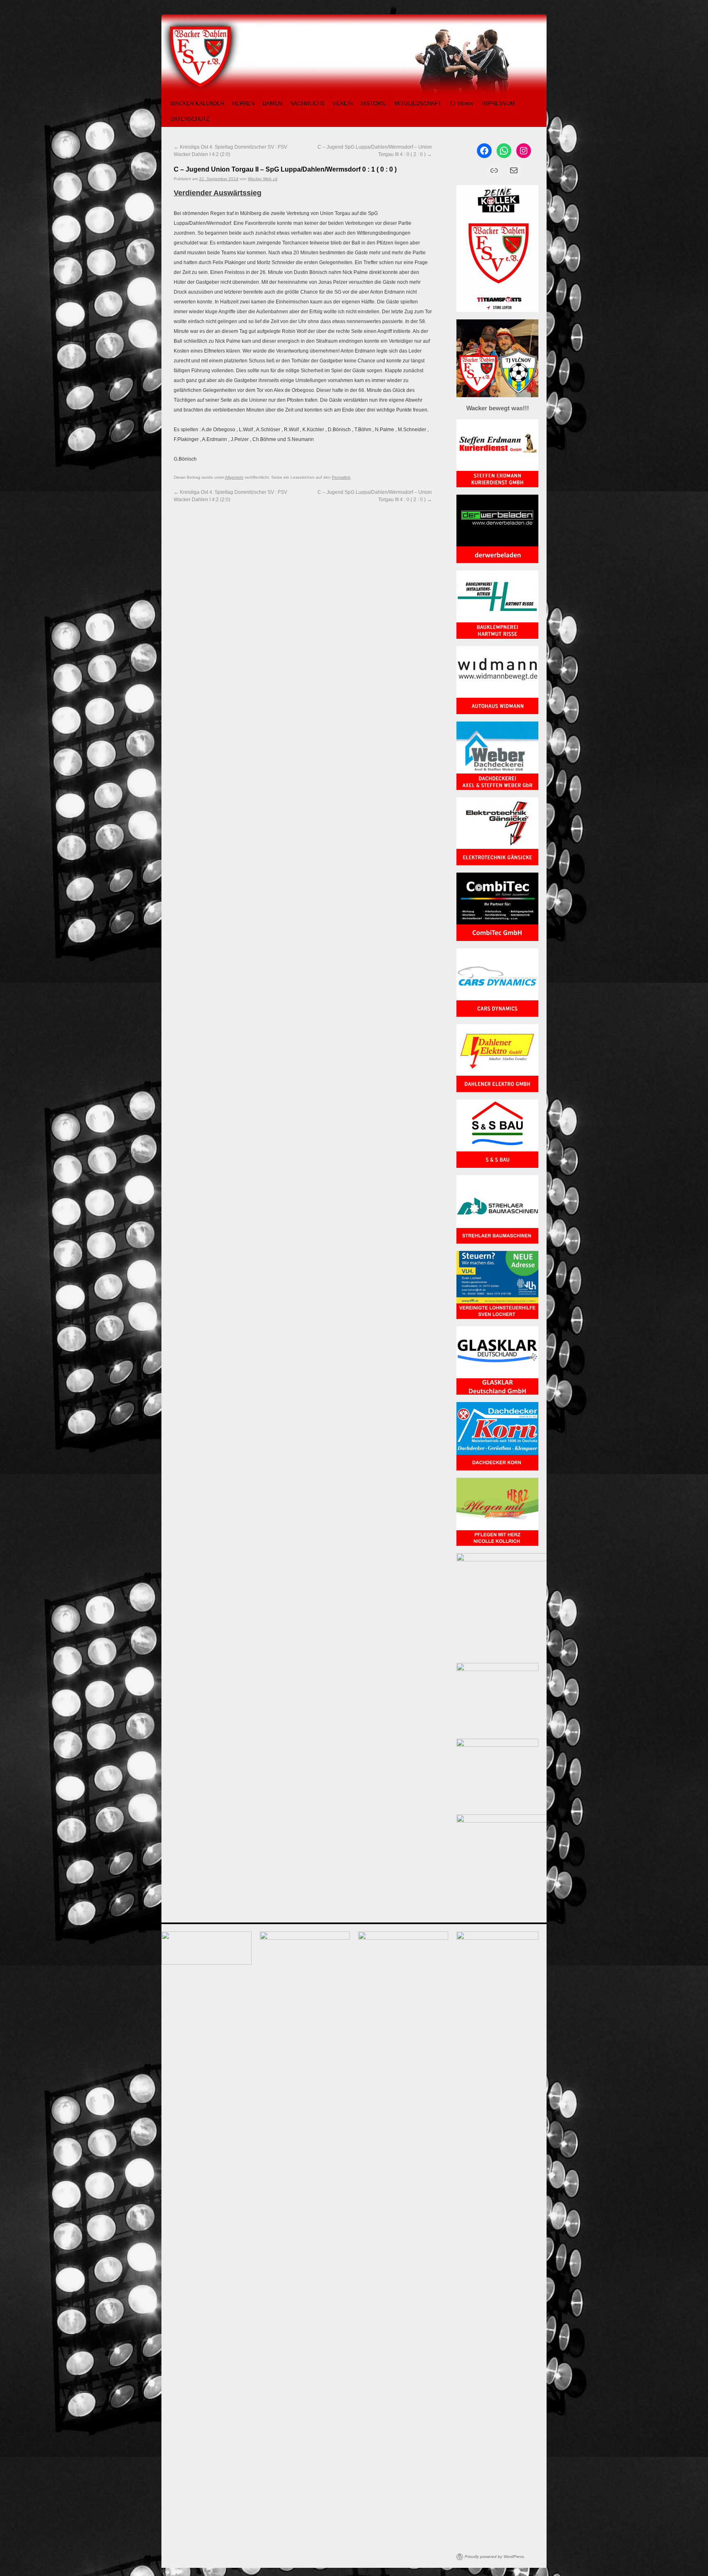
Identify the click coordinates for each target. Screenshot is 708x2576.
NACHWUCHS (307, 103)
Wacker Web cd (263, 179)
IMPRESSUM (498, 103)
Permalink (341, 477)
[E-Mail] (514, 170)
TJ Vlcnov (462, 103)
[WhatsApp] (504, 151)
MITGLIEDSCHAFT (418, 103)
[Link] (494, 170)
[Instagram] (524, 151)
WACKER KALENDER (197, 103)
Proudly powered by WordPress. (495, 2557)
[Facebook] (484, 151)
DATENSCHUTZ (190, 119)
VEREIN (343, 103)
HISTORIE (374, 103)
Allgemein (234, 477)
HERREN (243, 103)
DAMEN (272, 103)
